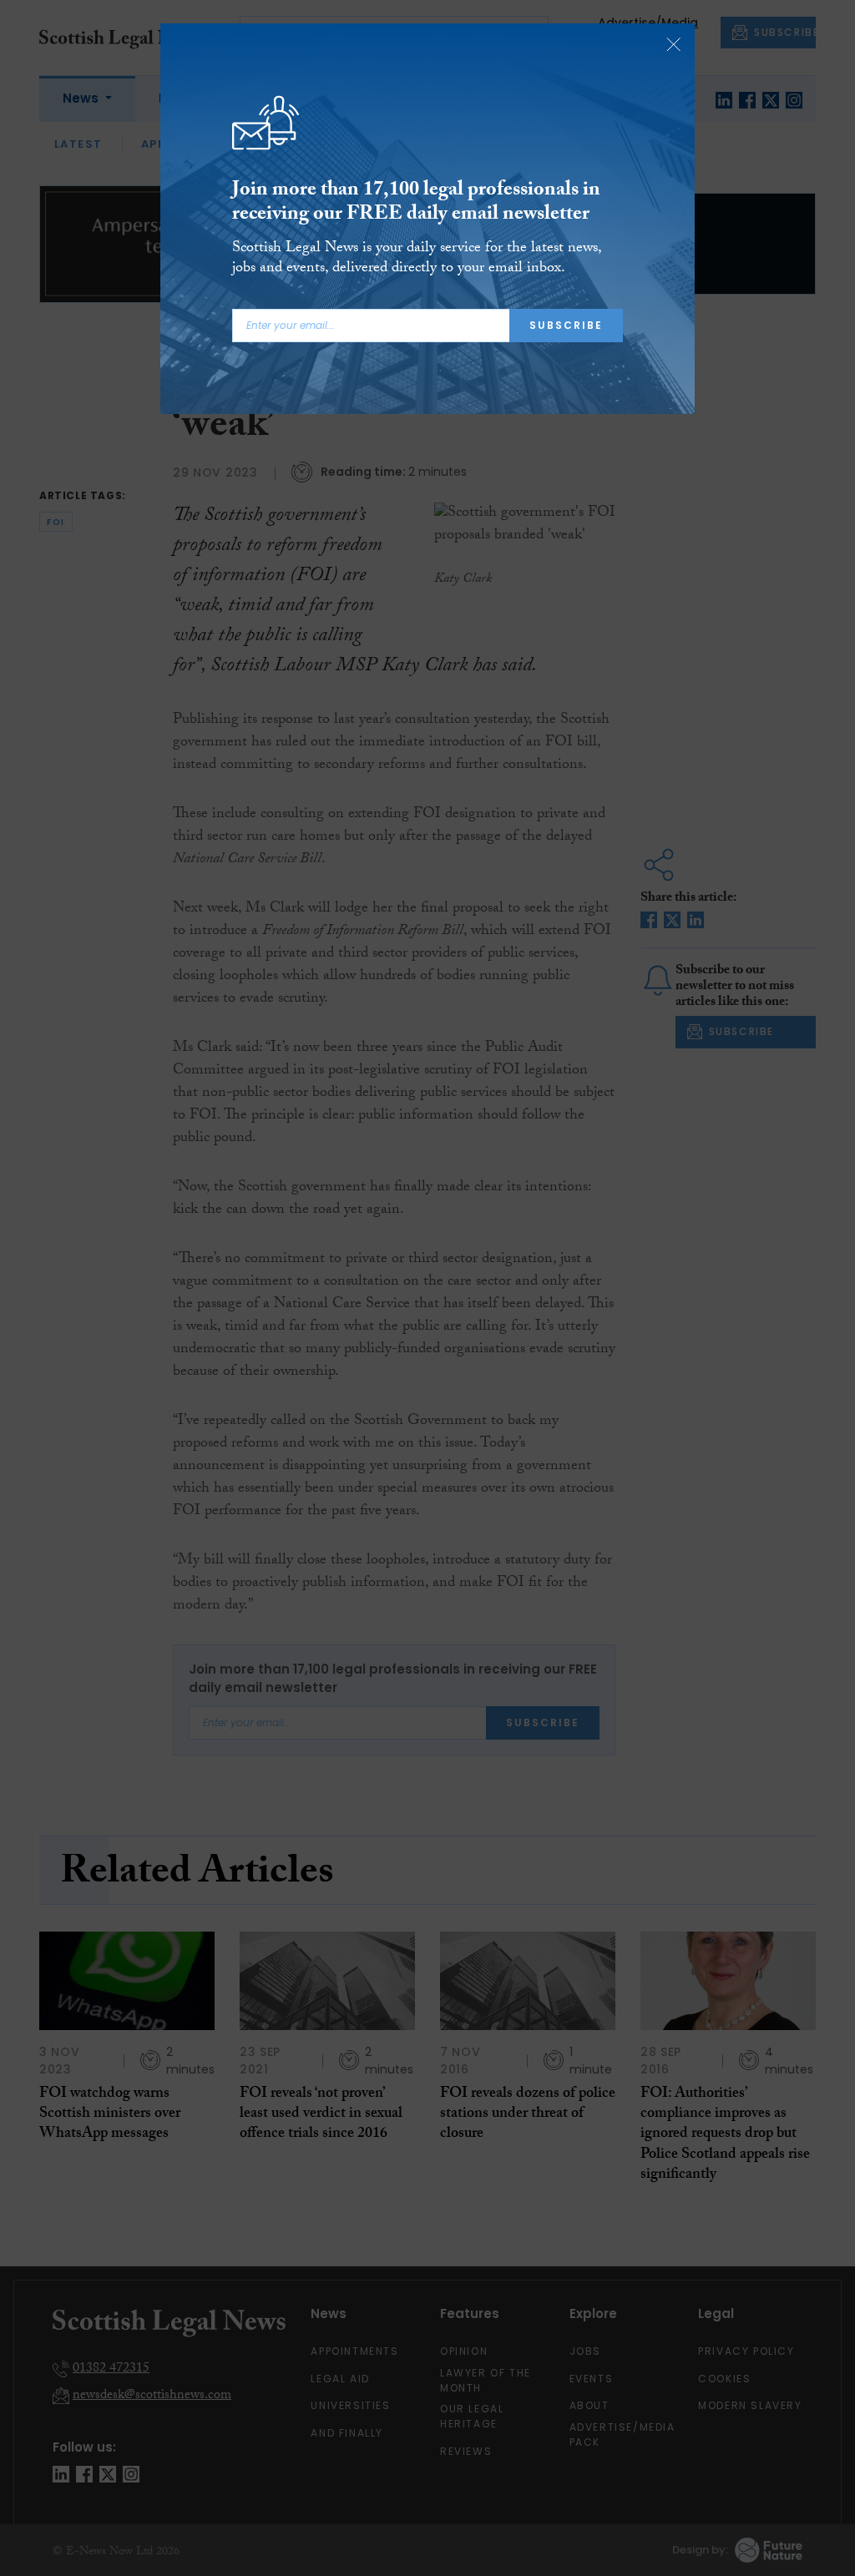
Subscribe (566, 325)
